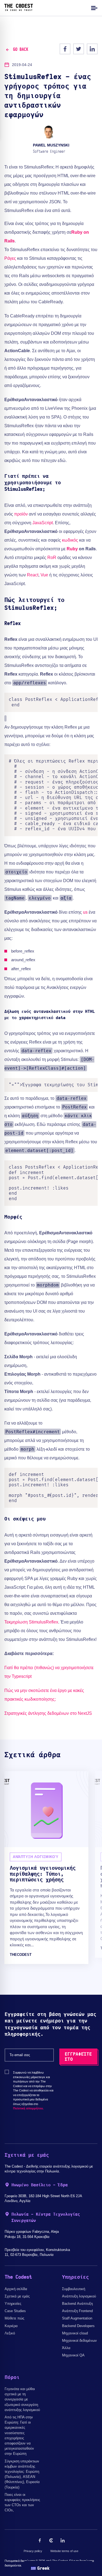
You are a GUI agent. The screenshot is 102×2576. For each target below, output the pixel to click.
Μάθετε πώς (14, 2318)
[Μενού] (94, 8)
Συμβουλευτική (74, 2289)
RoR (52, 558)
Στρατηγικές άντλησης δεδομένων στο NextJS (48, 1713)
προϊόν (21, 514)
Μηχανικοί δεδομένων (79, 2341)
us (85, 912)
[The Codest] (19, 10)
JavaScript (43, 523)
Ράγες (10, 258)
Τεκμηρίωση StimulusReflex (31, 1622)
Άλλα (66, 2348)
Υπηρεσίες (13, 2304)
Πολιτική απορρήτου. (28, 2108)
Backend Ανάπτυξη (77, 2304)
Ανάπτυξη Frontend (77, 2311)
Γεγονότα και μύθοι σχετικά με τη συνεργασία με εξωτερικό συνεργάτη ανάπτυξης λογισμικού (22, 2399)
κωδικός (70, 540)
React (33, 575)
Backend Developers (78, 2326)
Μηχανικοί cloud (75, 2333)
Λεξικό (10, 2333)
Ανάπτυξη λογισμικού (79, 2296)
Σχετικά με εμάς (17, 2296)
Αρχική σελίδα (16, 2289)
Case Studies (15, 2311)
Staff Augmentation (77, 2318)
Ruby (72, 549)
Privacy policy (33, 2551)
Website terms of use (64, 2551)
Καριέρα (11, 2326)
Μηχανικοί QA (73, 2355)
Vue (44, 575)
